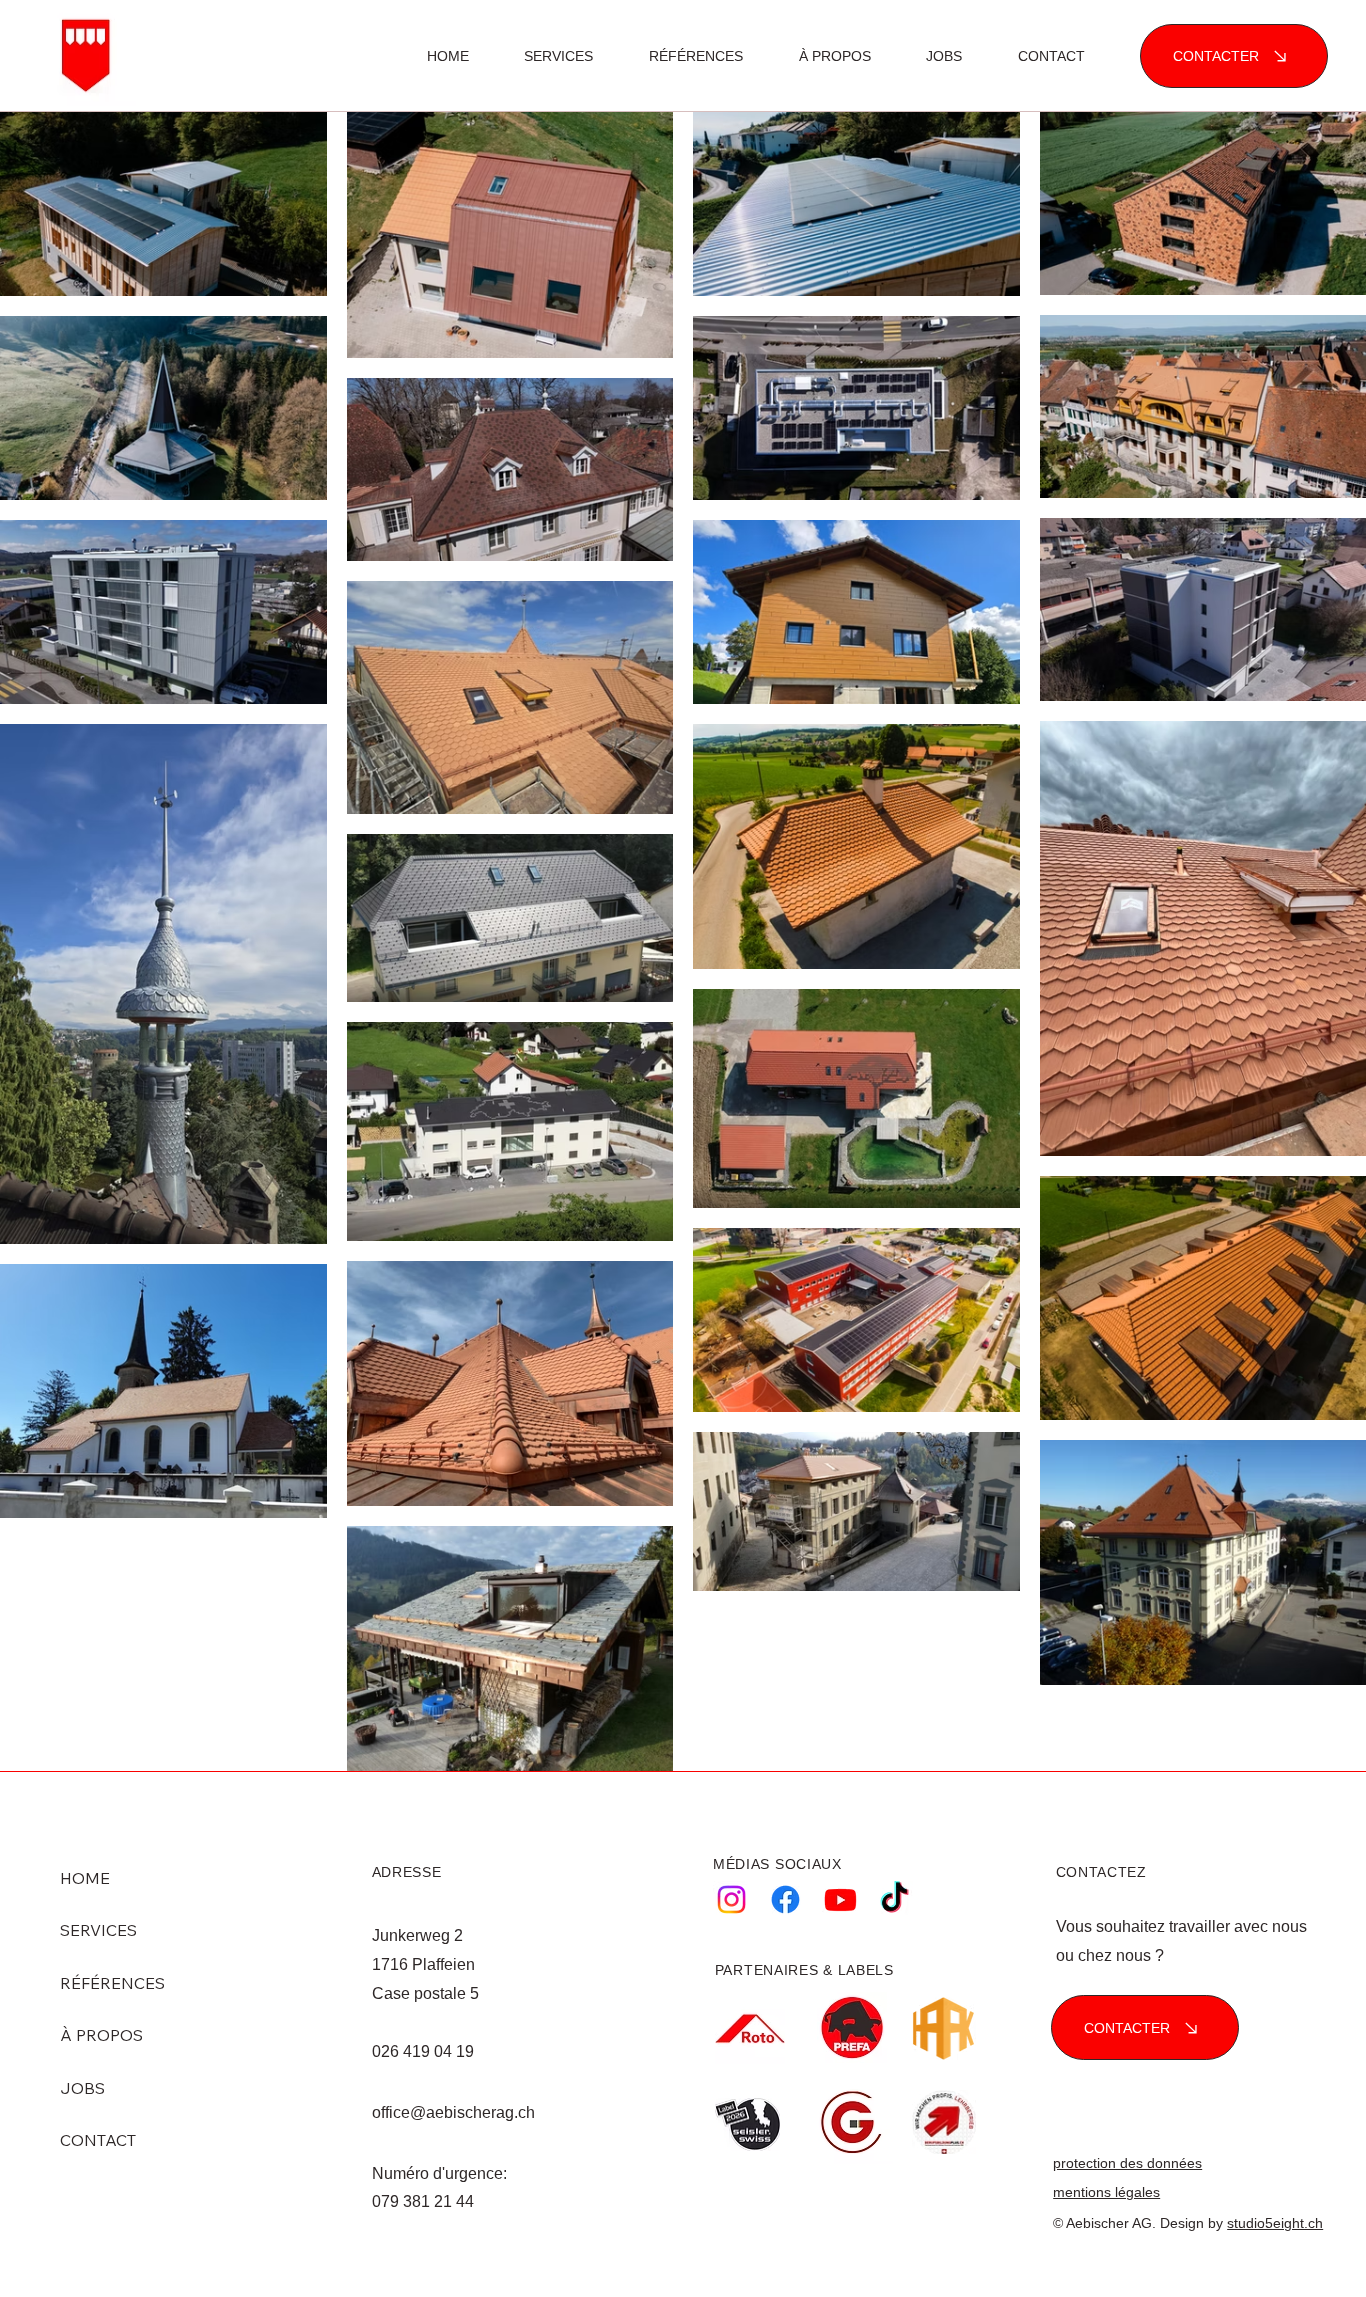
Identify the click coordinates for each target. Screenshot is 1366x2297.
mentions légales (1106, 2192)
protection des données (1127, 2163)
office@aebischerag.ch (453, 2112)
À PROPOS (101, 2035)
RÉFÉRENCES (112, 1983)
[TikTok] (894, 1899)
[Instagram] (731, 1899)
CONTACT (98, 2140)
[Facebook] (785, 1899)
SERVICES (98, 1930)
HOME (85, 1878)
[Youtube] (840, 1899)
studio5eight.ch (1275, 2223)
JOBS (82, 2088)
